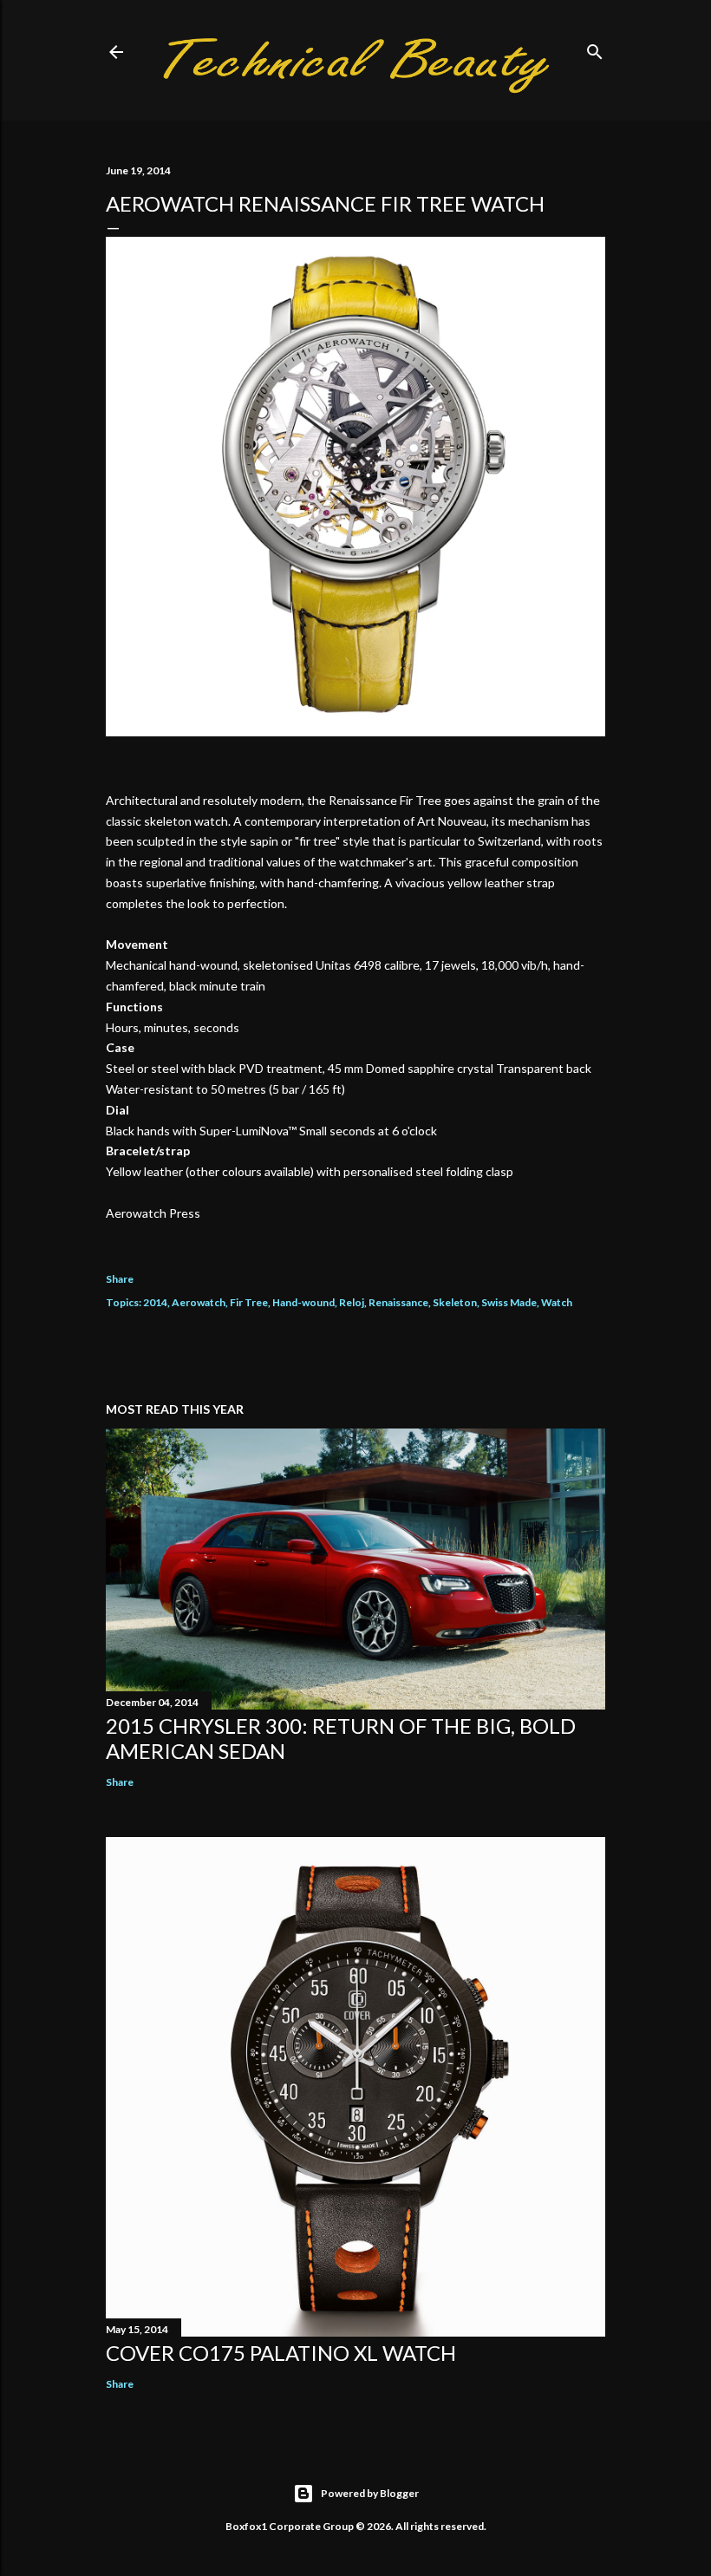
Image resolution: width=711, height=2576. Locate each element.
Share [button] (120, 1279)
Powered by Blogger (370, 2493)
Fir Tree (249, 1302)
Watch (557, 1302)
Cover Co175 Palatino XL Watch (281, 2353)
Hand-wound (303, 1302)
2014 (155, 1302)
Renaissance (398, 1302)
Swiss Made (509, 1302)
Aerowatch (199, 1302)
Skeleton (455, 1302)
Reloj (352, 1302)
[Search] (595, 48)
